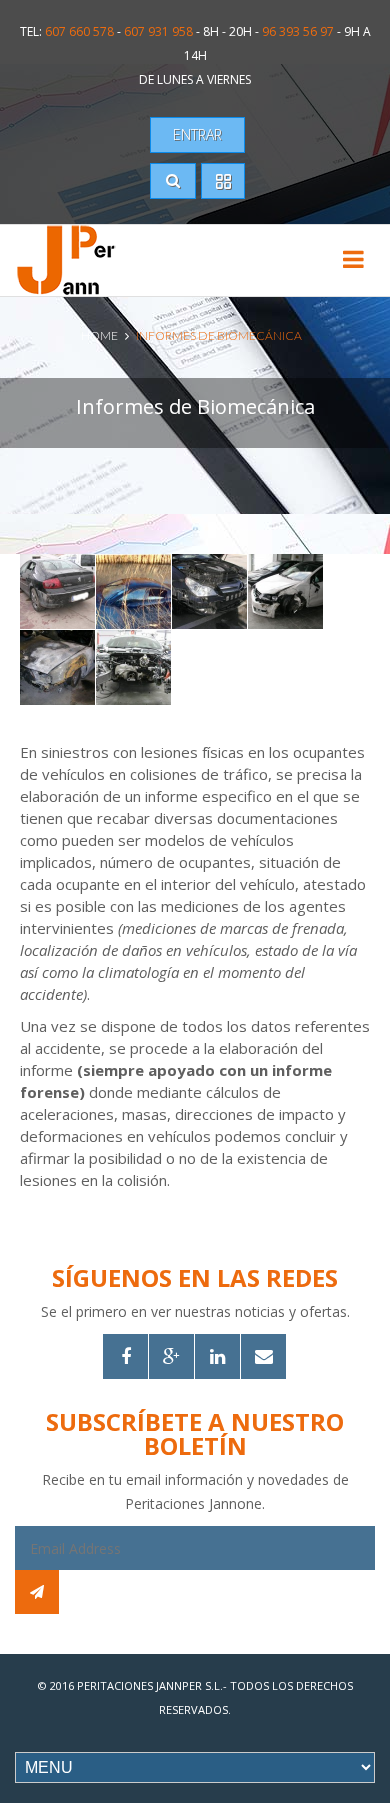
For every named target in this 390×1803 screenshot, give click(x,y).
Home (99, 335)
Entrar (197, 134)
